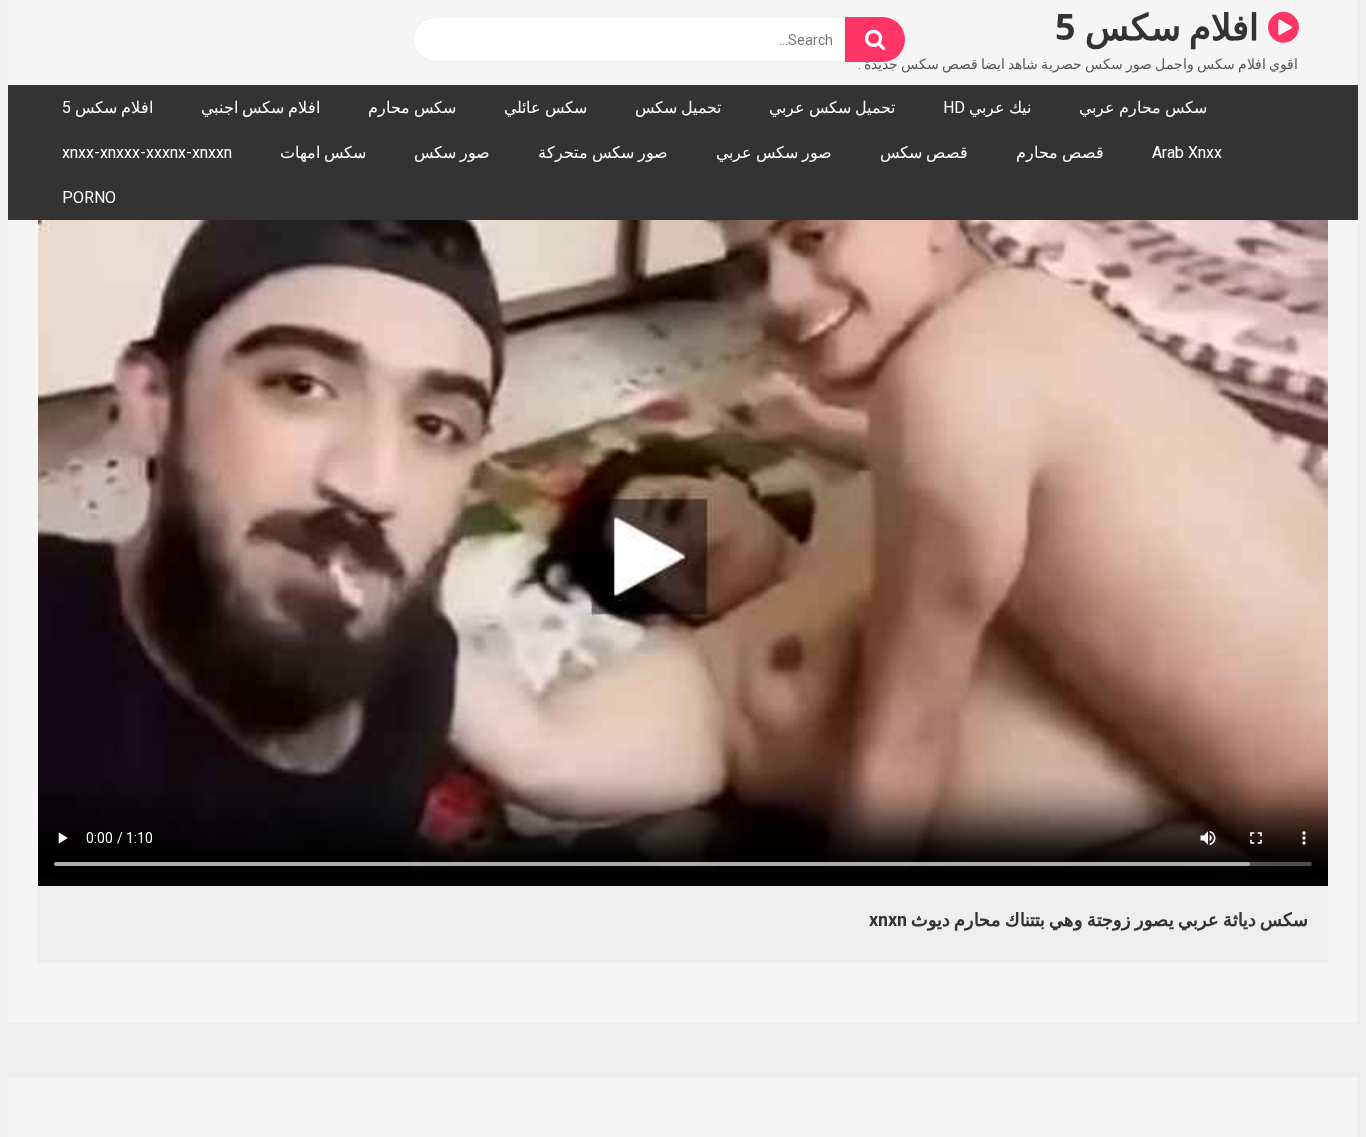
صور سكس (452, 152)
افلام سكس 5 (1161, 26)
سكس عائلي (545, 107)
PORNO (89, 197)
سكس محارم (412, 107)
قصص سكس (924, 152)
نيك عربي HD (987, 107)
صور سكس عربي (774, 152)
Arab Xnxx (1187, 152)
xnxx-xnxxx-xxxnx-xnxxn (147, 152)
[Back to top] (1299, 1076)
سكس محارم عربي (1143, 107)
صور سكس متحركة (603, 152)
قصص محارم (1060, 152)
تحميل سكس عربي (832, 107)
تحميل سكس (678, 107)
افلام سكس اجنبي (260, 107)
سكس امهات (323, 152)
